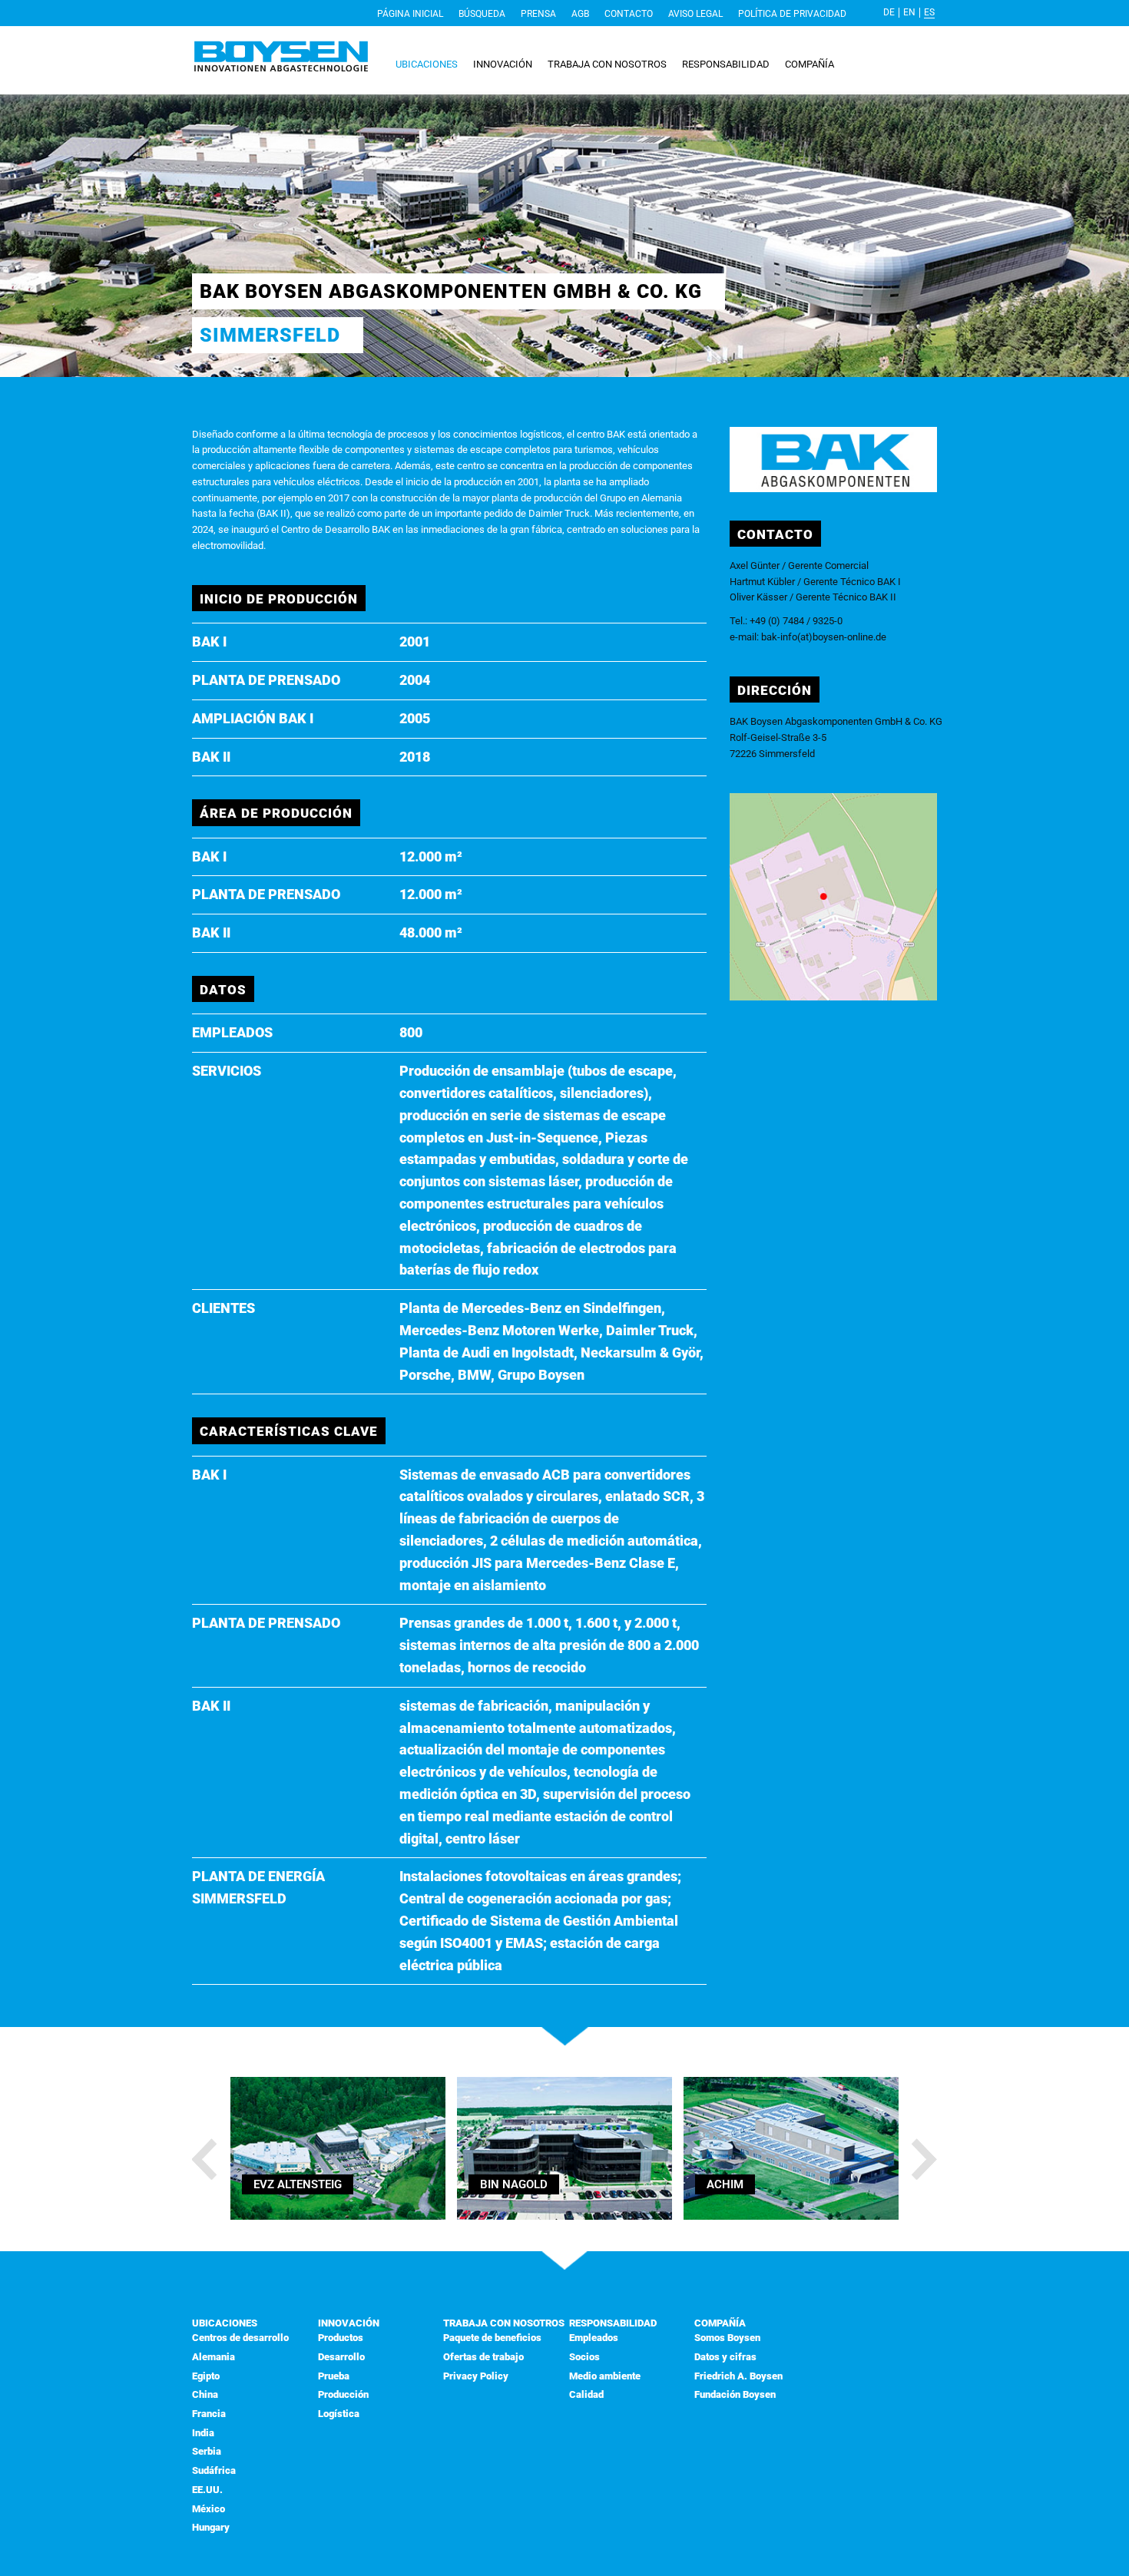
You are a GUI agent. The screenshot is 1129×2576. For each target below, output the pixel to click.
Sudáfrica (214, 2470)
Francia (209, 2414)
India (203, 2433)
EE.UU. (207, 2490)
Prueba (334, 2376)
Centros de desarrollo (240, 2338)
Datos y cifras (725, 2357)
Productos (341, 2338)
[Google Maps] (833, 997)
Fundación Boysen (735, 2394)
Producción (343, 2394)
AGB (580, 14)
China (205, 2394)
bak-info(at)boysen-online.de (824, 637)
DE (889, 12)
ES (929, 12)
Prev (206, 2160)
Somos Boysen (727, 2338)
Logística (339, 2414)
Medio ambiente (605, 2376)
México (209, 2509)
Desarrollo (341, 2357)
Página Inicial (410, 14)
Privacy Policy (476, 2376)
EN (909, 12)
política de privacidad (792, 14)
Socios (584, 2357)
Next (923, 2160)
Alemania (214, 2357)
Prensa (538, 14)
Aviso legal (695, 14)
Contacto (629, 14)
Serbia (207, 2451)
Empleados (594, 2338)
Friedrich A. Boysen (738, 2376)
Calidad (586, 2394)
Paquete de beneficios (492, 2338)
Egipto (206, 2376)
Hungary (211, 2527)
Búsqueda (482, 14)
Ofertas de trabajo (483, 2357)
